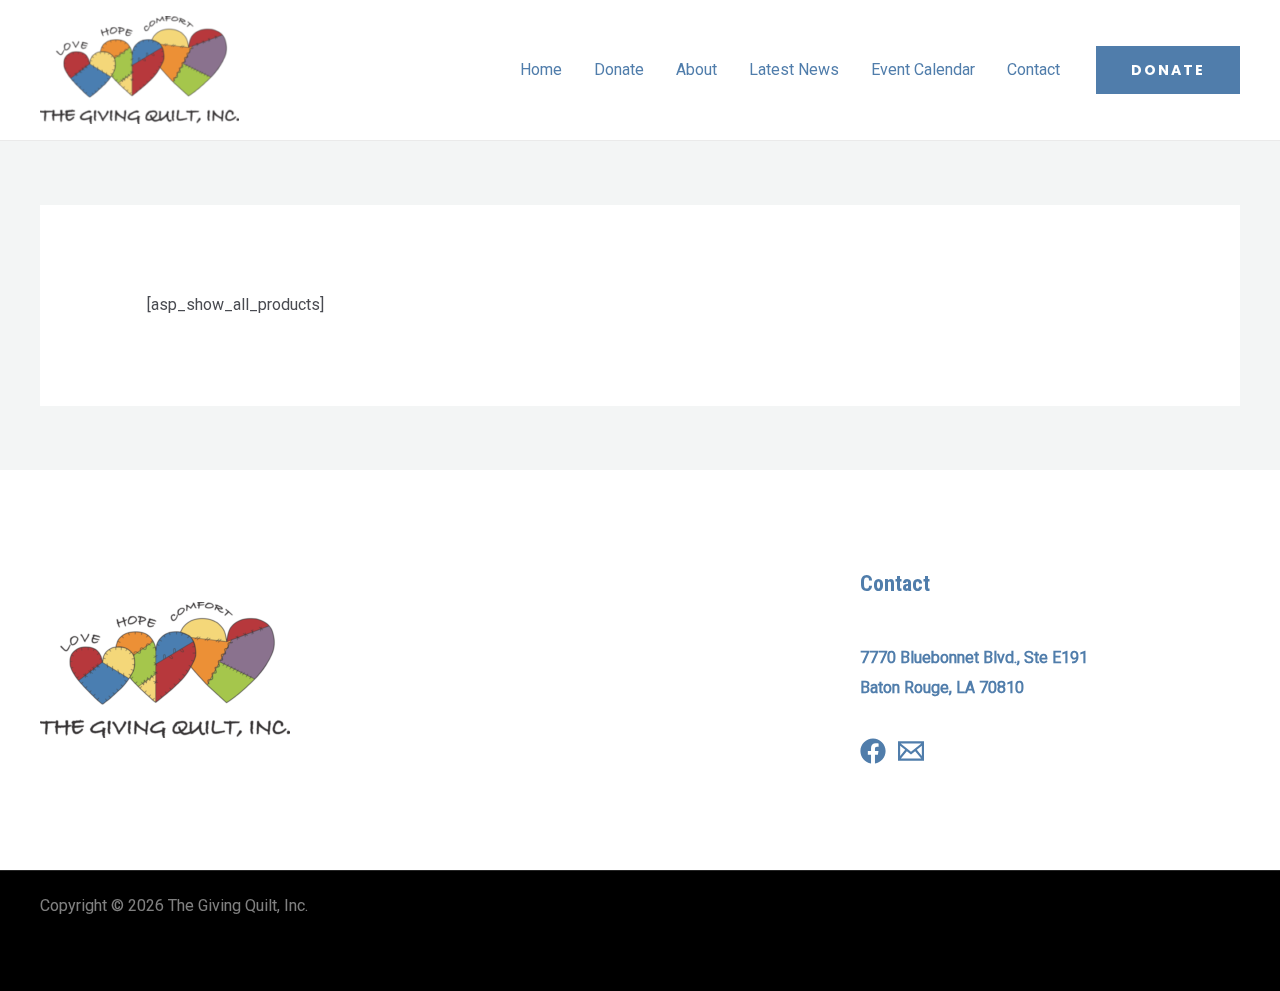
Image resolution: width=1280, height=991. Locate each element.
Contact (1033, 69)
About (696, 69)
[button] (1168, 70)
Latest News (794, 69)
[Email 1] (911, 751)
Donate (619, 69)
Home (541, 69)
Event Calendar (923, 69)
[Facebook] (873, 751)
